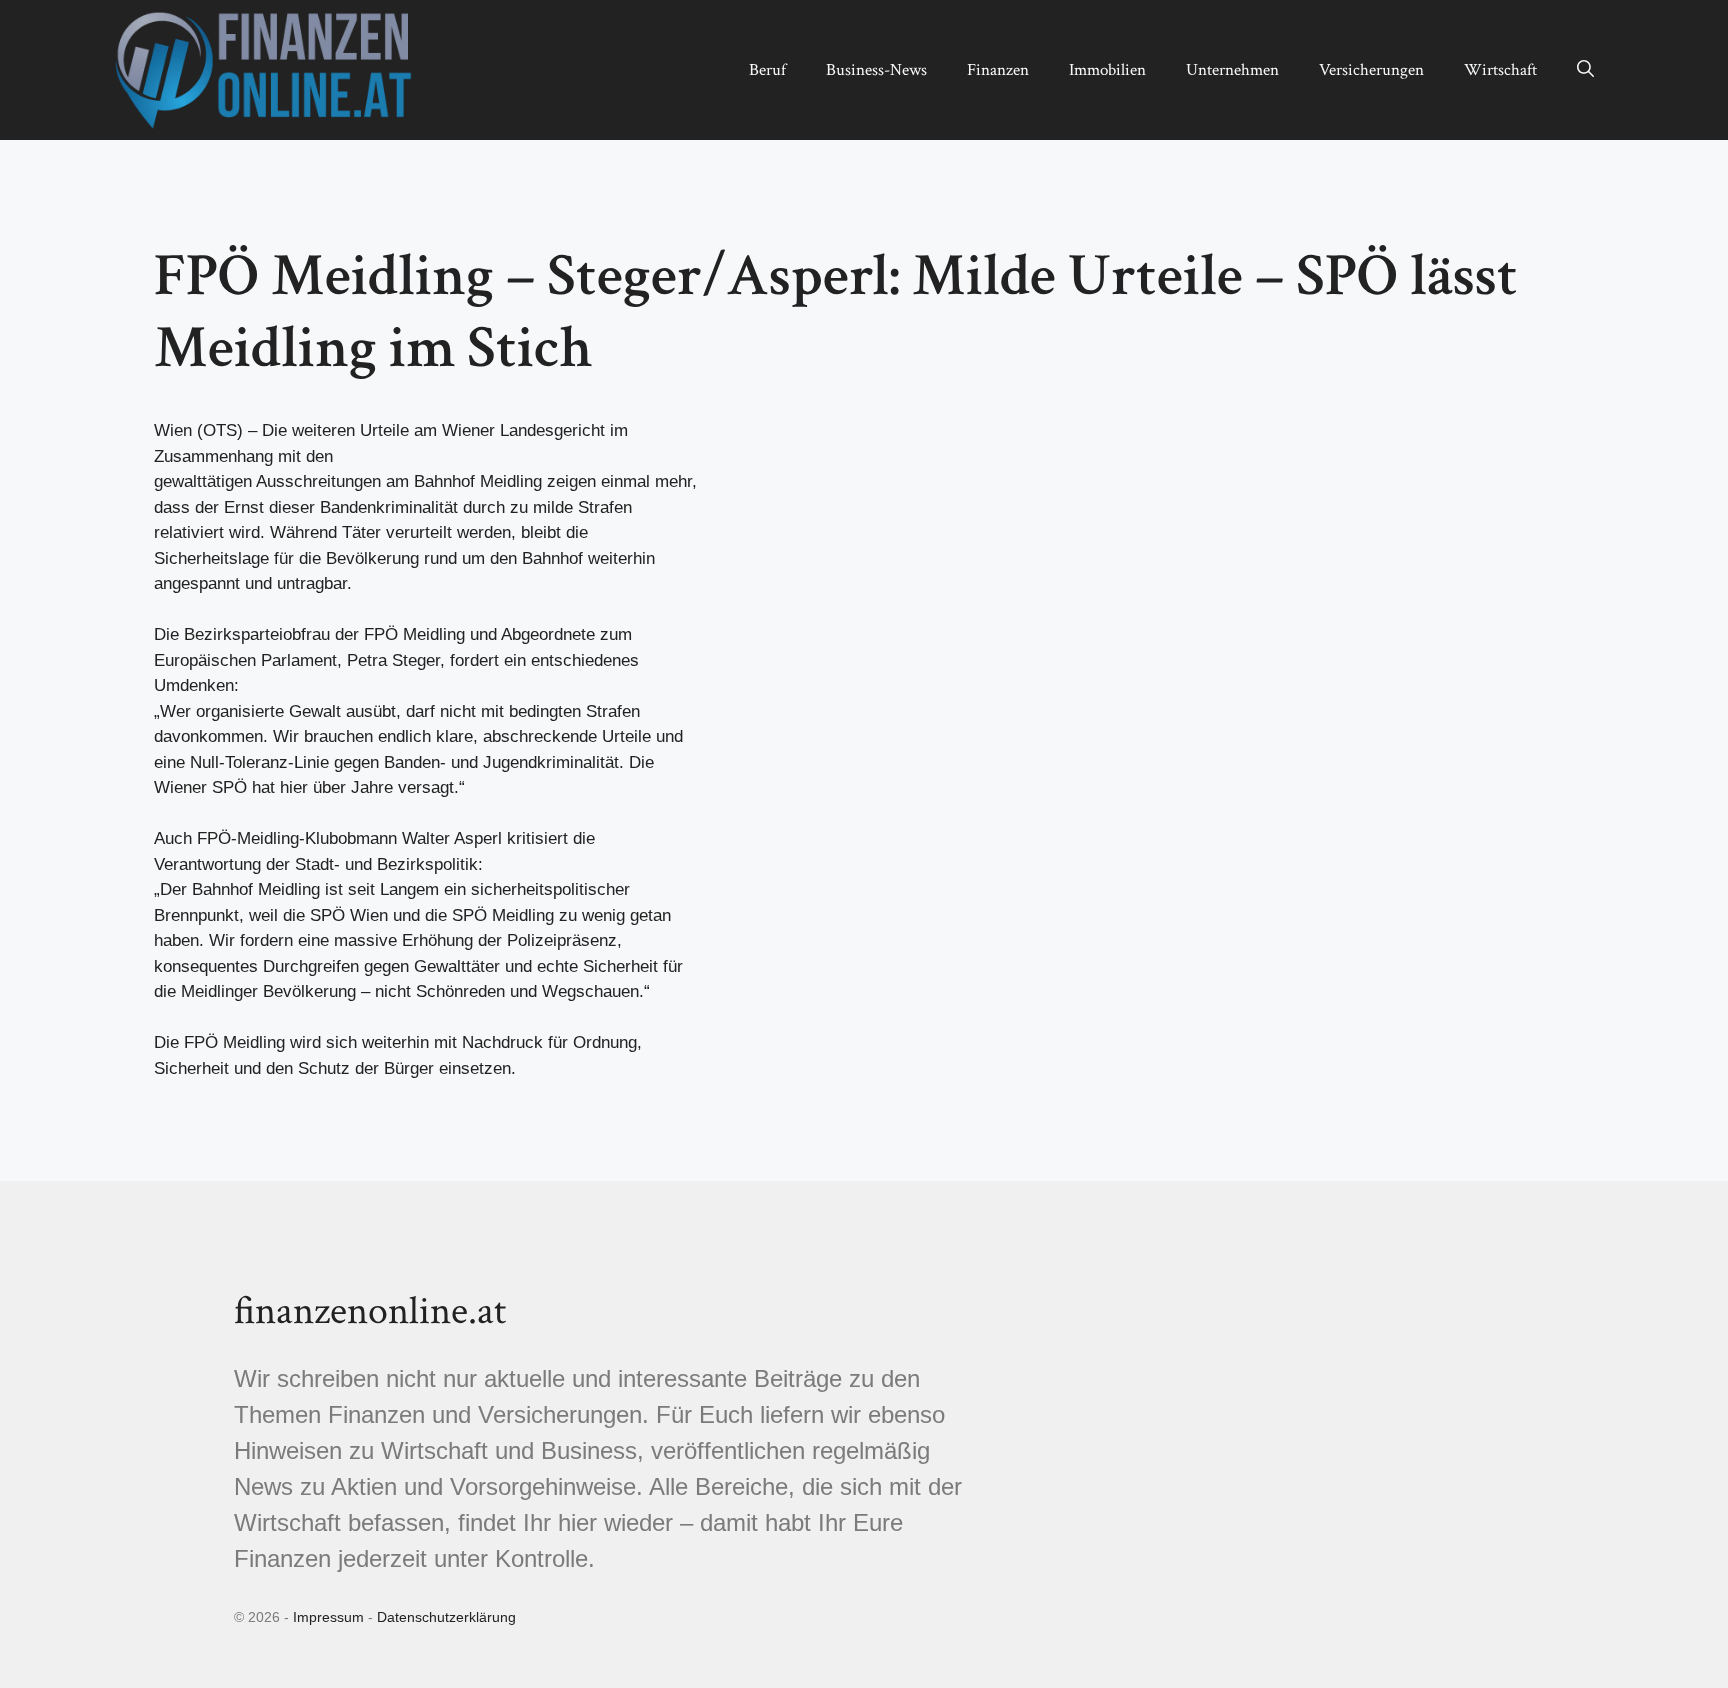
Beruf (767, 70)
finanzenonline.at (370, 1311)
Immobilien (1107, 70)
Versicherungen (1371, 70)
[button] (1585, 70)
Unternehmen (1232, 70)
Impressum (328, 1617)
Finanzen (998, 70)
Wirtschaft (1500, 70)
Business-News (876, 70)
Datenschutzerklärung (446, 1617)
